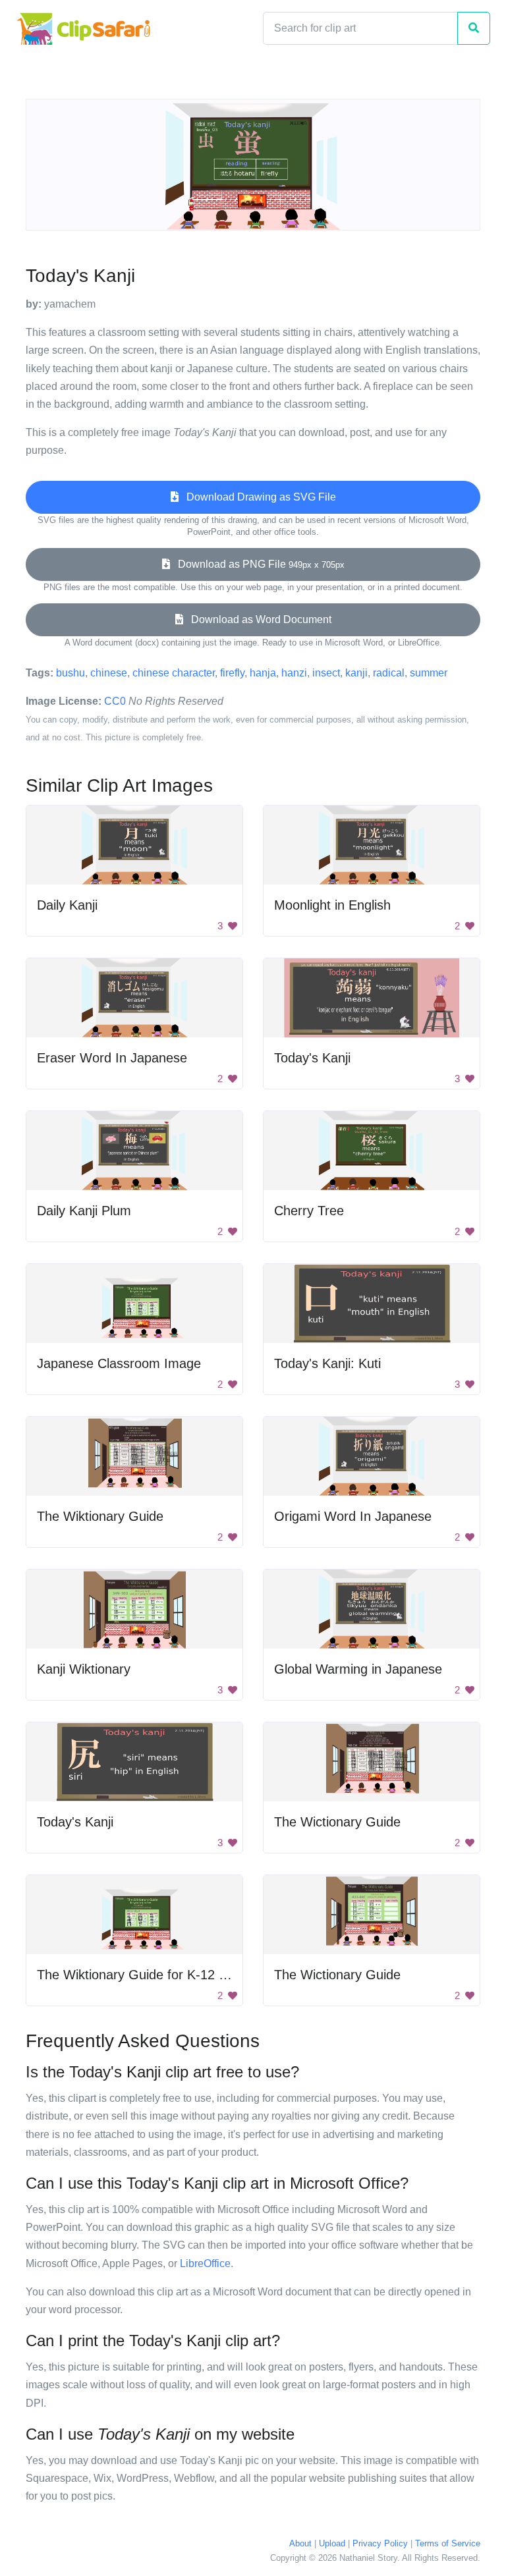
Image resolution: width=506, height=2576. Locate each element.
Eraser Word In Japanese (112, 1058)
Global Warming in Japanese (358, 1669)
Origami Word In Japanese (353, 1516)
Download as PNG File (257, 564)
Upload (332, 2543)
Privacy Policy (380, 2543)
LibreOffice (205, 2263)
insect (326, 673)
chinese (109, 673)
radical (389, 673)
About (300, 2543)
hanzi (294, 673)
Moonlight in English (332, 905)
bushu (70, 673)
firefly (232, 673)
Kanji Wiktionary (84, 1669)
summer (429, 673)
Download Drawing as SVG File (257, 497)
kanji (356, 673)
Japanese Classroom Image (119, 1363)
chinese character (174, 673)
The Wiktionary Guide (100, 1516)
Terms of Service (448, 2543)
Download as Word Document (257, 619)
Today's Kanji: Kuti (327, 1363)
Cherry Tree (309, 1211)
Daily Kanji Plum (84, 1211)
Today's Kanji (312, 1058)
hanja (263, 673)
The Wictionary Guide (337, 1822)
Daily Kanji (67, 905)
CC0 (115, 701)
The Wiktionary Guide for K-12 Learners (154, 1975)
